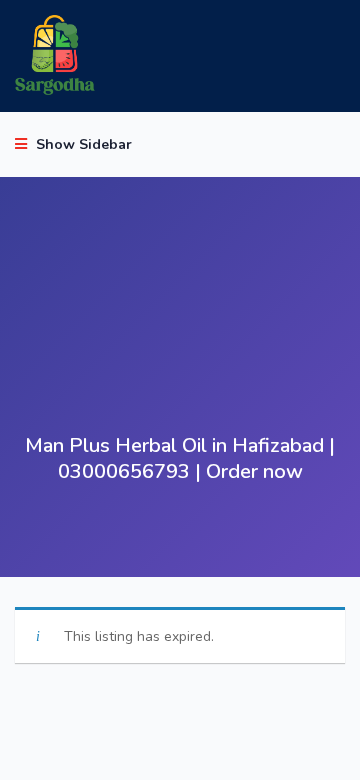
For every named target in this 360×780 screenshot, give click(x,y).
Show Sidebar (82, 144)
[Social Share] (259, 542)
